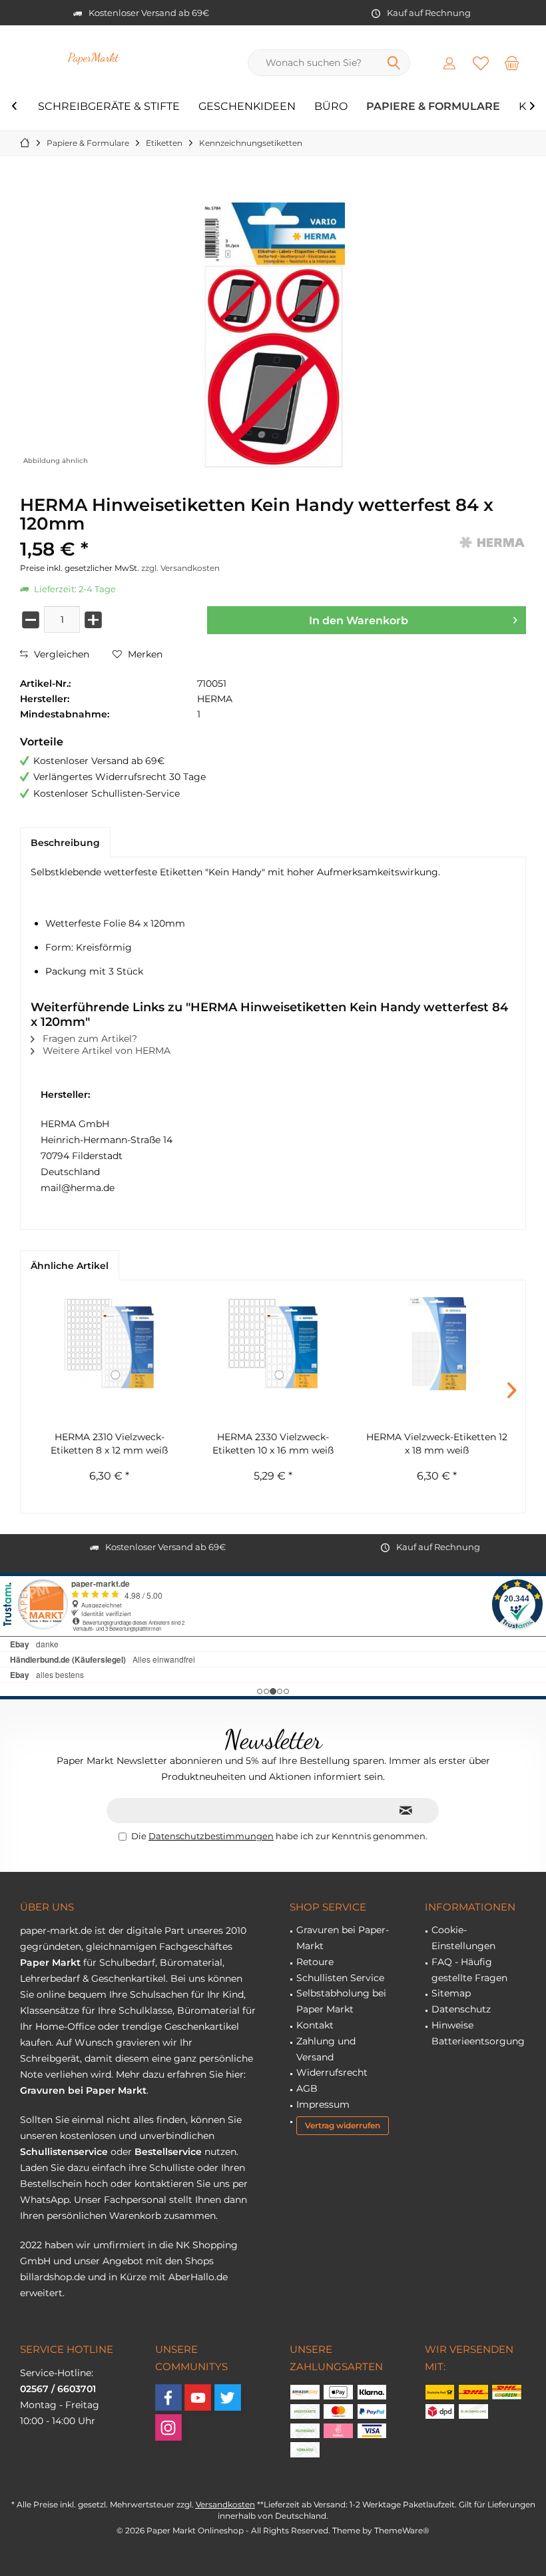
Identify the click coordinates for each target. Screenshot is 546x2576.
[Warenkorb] (512, 63)
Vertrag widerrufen (343, 2125)
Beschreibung (65, 843)
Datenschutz (461, 2009)
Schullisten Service (340, 1978)
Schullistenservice (64, 2152)
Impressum (323, 2104)
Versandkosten (225, 2504)
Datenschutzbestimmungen (211, 1836)
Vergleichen (60, 654)
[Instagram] (168, 2427)
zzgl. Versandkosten (180, 568)
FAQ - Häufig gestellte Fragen (469, 1970)
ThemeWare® (402, 2530)
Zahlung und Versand (326, 2049)
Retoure (315, 1962)
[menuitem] (512, 63)
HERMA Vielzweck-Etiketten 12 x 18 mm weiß (437, 1444)
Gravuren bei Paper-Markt (343, 1938)
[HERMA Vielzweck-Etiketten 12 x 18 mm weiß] (437, 1344)
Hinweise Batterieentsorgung (478, 2033)
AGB (307, 2088)
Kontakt (315, 2025)
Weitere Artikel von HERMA (105, 1051)
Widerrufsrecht (332, 2072)
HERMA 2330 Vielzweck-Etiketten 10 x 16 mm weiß (273, 1444)
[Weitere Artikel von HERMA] (493, 543)
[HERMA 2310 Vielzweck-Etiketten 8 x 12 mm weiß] (109, 1344)
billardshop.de (53, 2277)
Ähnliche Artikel (70, 1266)
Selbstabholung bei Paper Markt (341, 2001)
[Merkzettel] (481, 63)
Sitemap (451, 1993)
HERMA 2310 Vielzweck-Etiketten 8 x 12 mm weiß (109, 1444)
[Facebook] (168, 2397)
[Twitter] (228, 2397)
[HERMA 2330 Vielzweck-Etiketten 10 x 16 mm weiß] (273, 1344)
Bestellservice (168, 2152)
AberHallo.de (198, 2277)
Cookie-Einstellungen (463, 1938)
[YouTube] (198, 2397)
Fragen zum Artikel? (89, 1039)
